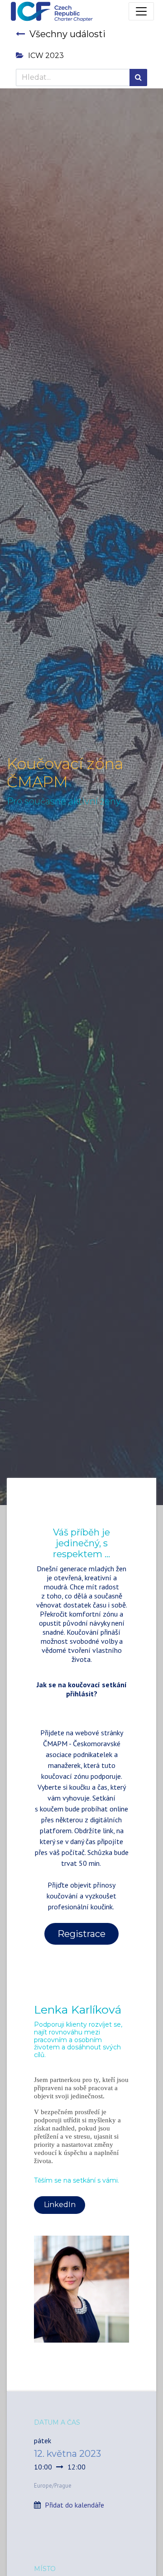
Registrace (81, 1934)
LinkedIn (60, 2205)
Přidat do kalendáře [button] (74, 2505)
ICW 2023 (46, 56)
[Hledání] (138, 77)
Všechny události (67, 34)
